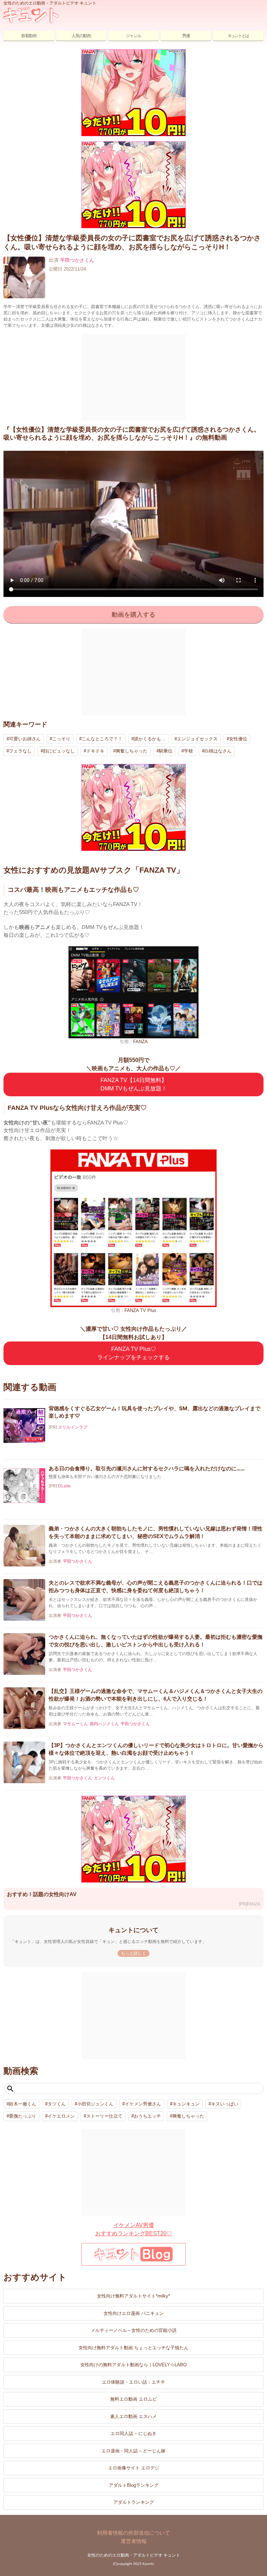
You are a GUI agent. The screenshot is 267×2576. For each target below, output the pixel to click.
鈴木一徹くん (23, 2104)
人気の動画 (81, 36)
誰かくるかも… (150, 739)
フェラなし (20, 751)
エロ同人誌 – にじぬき (133, 2433)
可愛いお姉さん (25, 739)
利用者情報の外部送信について (133, 2533)
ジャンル (133, 36)
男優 (186, 36)
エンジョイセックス (197, 739)
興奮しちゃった (132, 751)
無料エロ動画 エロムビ (133, 2399)
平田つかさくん (77, 260)
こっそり (61, 739)
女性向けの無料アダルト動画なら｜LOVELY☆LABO (133, 2365)
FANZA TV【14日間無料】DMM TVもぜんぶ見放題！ (134, 1084)
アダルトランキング (134, 2502)
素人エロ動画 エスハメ (133, 2416)
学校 (188, 751)
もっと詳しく (133, 1953)
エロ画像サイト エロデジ (134, 2468)
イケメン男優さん (143, 2104)
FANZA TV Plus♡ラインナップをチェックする (133, 1353)
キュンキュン (186, 2104)
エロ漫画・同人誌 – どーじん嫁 (133, 2451)
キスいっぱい (225, 2104)
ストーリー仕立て (104, 2116)
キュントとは (238, 36)
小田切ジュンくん (95, 2104)
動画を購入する (133, 615)
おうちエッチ (147, 2116)
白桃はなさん (218, 751)
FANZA (140, 1042)
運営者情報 (134, 2541)
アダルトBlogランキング (134, 2485)
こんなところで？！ (102, 739)
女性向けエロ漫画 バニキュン (134, 2313)
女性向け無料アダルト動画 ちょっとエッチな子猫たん (133, 2348)
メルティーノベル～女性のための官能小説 (134, 2330)
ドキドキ (95, 751)
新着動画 (29, 36)
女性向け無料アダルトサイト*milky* (133, 2296)
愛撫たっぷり (23, 2116)
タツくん (57, 2104)
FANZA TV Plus (140, 1310)
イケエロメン (61, 2116)
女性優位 (238, 739)
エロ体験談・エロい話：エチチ (133, 2382)
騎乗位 (166, 751)
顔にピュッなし (59, 751)
